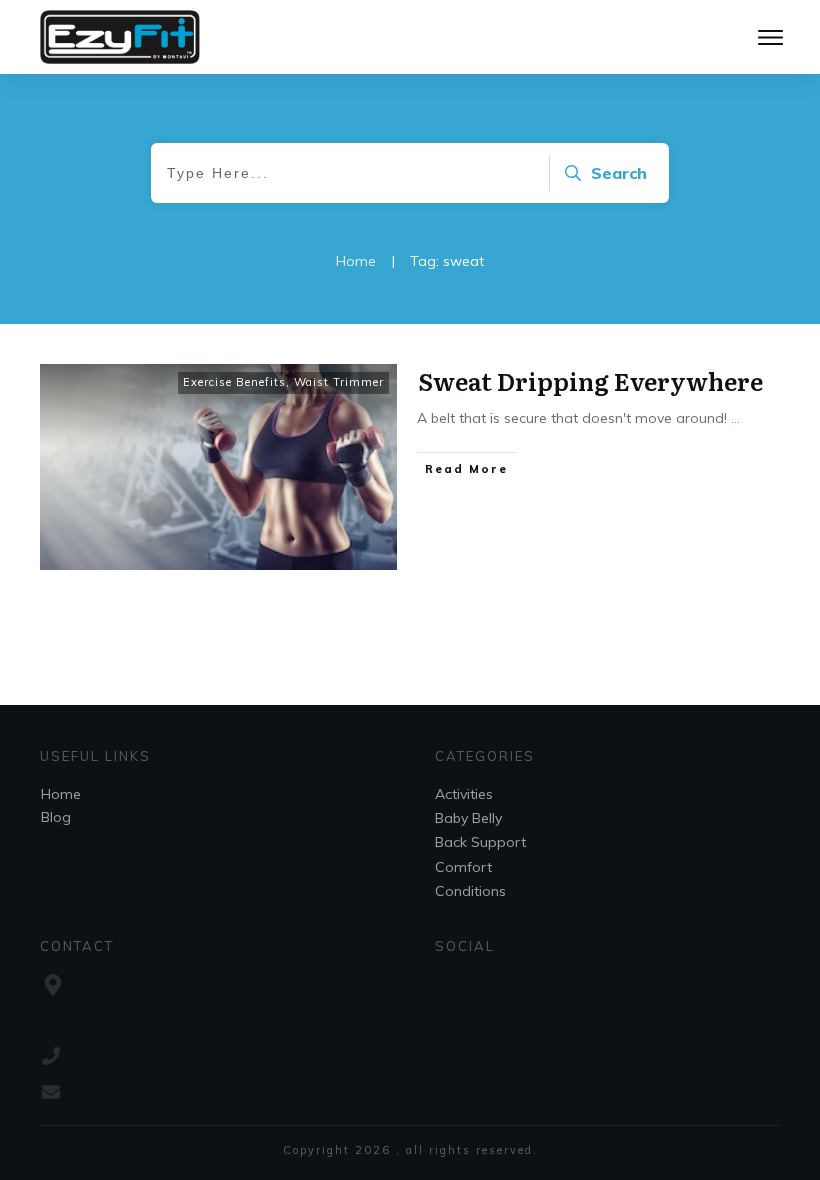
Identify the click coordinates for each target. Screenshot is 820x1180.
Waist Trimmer (339, 382)
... (735, 418)
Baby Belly (468, 818)
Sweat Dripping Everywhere (590, 380)
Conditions (470, 891)
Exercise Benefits (234, 382)
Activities (464, 794)
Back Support (480, 842)
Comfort (463, 867)
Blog (56, 817)
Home (61, 794)
